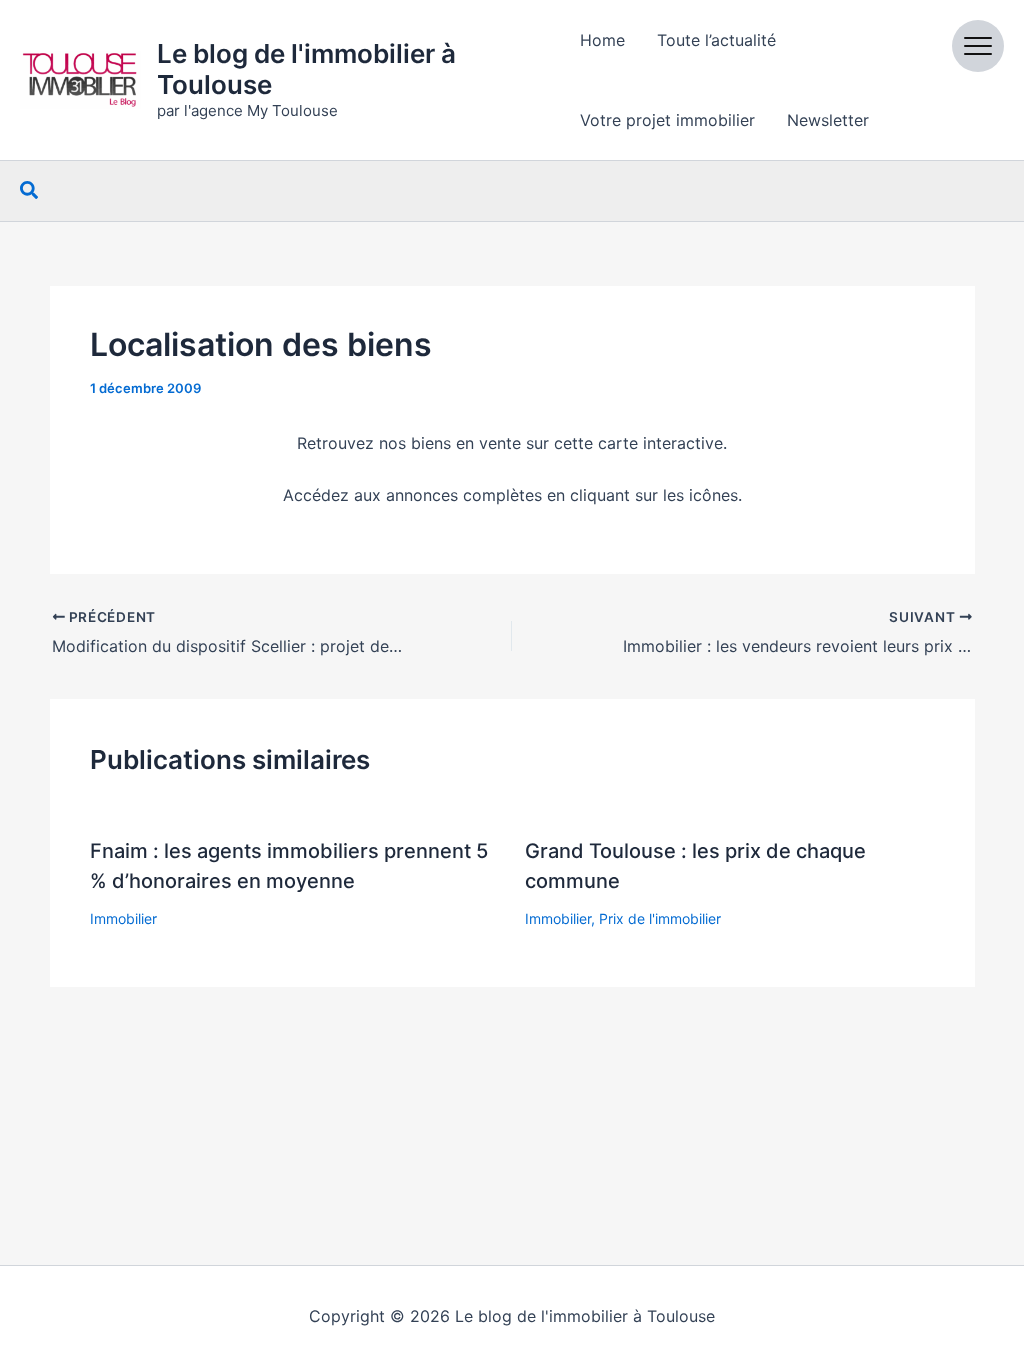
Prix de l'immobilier (660, 918)
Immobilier (123, 918)
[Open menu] (978, 46)
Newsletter (828, 120)
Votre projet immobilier (667, 120)
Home (602, 40)
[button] (30, 191)
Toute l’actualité (716, 40)
